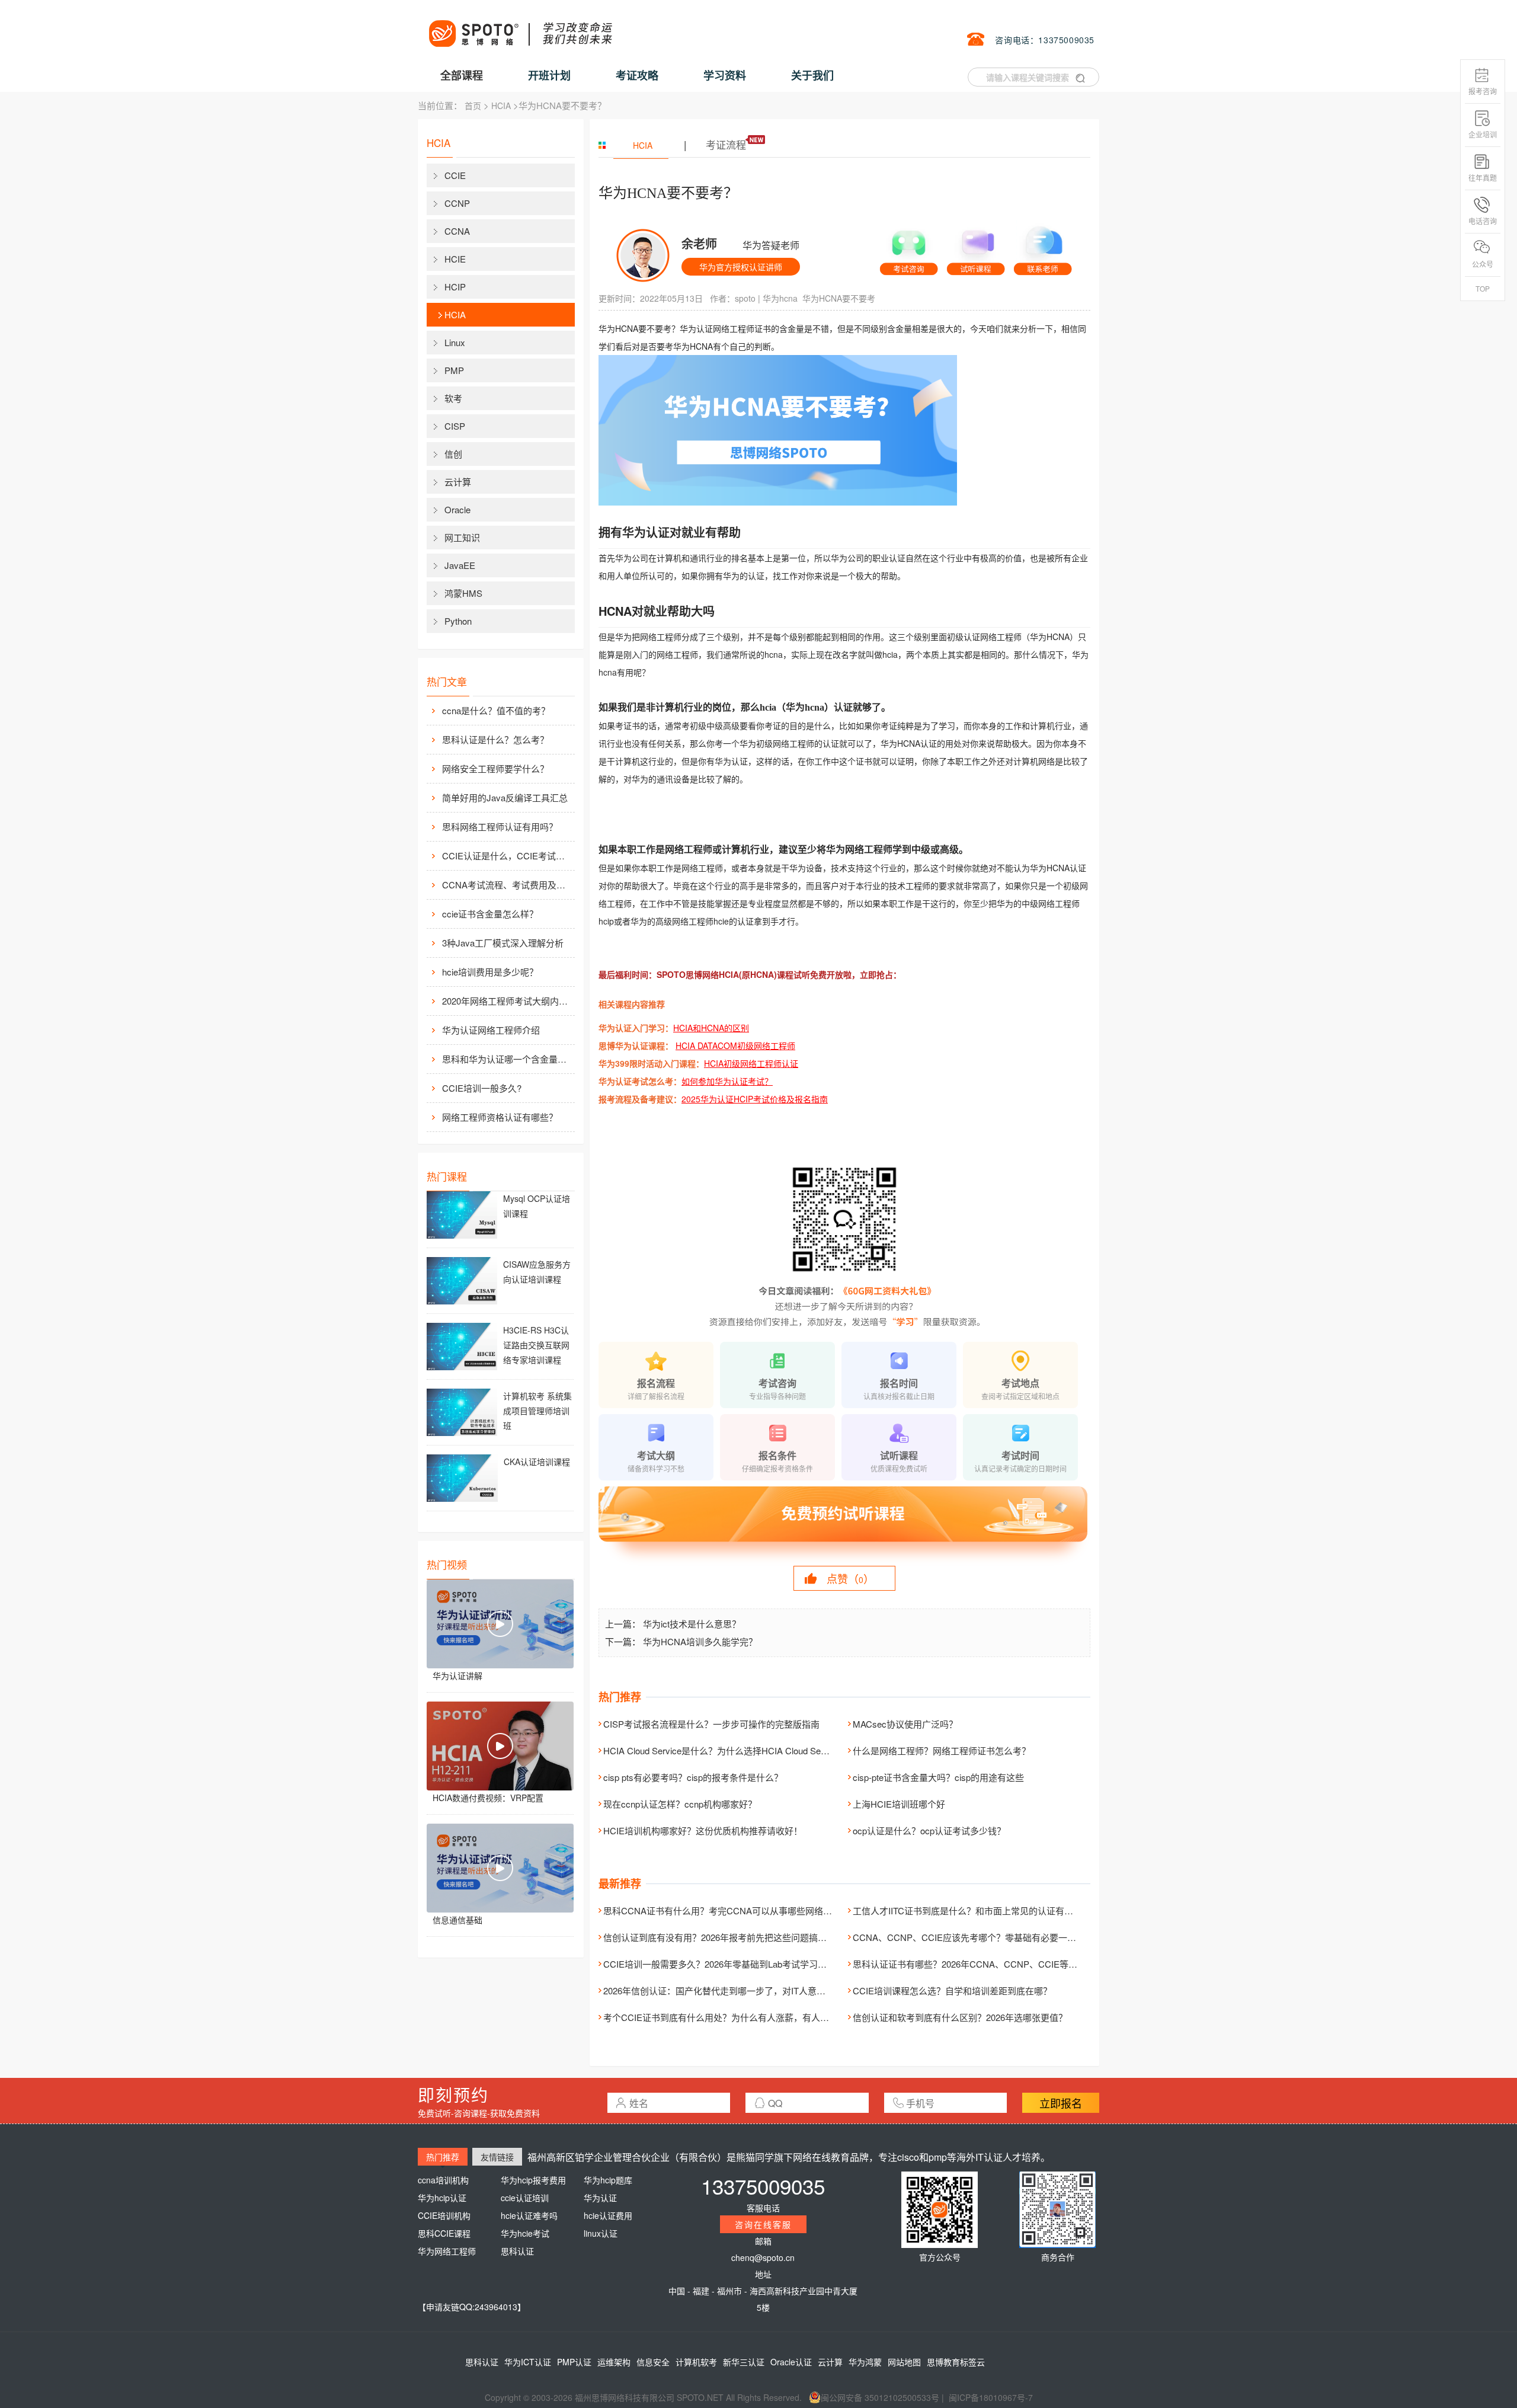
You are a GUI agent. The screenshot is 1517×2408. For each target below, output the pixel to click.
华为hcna (780, 298)
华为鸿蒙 (865, 2362)
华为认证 (600, 2198)
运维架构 (614, 2362)
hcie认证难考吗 (529, 2215)
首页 (473, 105)
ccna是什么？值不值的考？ (496, 710)
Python (458, 621)
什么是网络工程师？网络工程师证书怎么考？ (942, 1750)
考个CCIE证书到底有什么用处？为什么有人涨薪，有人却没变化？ (734, 2017)
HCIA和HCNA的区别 (711, 1028)
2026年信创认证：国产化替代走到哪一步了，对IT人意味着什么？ (732, 1990)
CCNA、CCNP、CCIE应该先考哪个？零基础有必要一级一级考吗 (982, 1937)
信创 (453, 454)
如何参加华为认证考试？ (727, 1081)
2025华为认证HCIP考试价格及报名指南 (755, 1099)
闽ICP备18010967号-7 (991, 2397)
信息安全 (653, 2362)
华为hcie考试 (525, 2233)
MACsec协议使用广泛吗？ (905, 1724)
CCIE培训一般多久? (482, 1088)
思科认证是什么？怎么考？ (495, 739)
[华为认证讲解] (500, 1624)
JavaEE (460, 565)
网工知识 (462, 537)
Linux (455, 342)
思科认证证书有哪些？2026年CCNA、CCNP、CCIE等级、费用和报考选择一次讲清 (1018, 1964)
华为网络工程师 (447, 2251)
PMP (454, 370)
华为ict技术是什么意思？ (692, 1624)
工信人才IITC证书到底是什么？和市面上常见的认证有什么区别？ (981, 1910)
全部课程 (462, 75)
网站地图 (904, 2362)
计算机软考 (696, 2362)
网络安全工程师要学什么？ (495, 768)
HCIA (501, 105)
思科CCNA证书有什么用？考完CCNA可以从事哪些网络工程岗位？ (735, 1910)
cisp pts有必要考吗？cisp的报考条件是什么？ (693, 1777)
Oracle (457, 509)
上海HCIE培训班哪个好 (899, 1804)
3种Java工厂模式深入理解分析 (503, 943)
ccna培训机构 (443, 2180)
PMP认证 (574, 2362)
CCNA (457, 231)
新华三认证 (744, 2362)
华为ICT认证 (528, 2362)
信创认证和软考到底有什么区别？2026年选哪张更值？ (960, 2017)
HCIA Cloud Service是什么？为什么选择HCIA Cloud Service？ (726, 1750)
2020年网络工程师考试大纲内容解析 (507, 1001)
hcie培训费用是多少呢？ (490, 972)
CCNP (457, 203)
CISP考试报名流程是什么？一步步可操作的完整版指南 (711, 1724)
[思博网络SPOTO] (520, 27)
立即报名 (1061, 2103)
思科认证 (517, 2251)
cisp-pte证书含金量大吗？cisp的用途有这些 (938, 1777)
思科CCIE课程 (444, 2233)
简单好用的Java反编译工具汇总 (505, 797)
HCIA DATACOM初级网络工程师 (735, 1045)
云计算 (458, 482)
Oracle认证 (791, 2362)
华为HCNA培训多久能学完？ (700, 1641)
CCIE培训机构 (444, 2215)
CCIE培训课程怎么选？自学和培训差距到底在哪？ (952, 1990)
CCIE (455, 175)
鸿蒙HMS (463, 593)
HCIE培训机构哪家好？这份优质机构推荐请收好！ (703, 1830)
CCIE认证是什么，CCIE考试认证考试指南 (507, 856)
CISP (455, 426)
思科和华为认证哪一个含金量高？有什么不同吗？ (507, 1059)
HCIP (455, 287)
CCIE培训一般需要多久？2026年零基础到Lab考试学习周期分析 (728, 1964)
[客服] (909, 248)
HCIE (455, 259)
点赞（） (850, 1578)
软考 (453, 398)
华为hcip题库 (608, 2180)
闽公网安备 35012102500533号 (880, 2397)
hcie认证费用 (608, 2215)
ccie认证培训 (525, 2198)
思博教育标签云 (956, 2362)
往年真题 (1483, 178)
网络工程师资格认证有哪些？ (500, 1117)
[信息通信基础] (500, 1868)
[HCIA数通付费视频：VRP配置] (500, 1746)
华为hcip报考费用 (533, 2180)
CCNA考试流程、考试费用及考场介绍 (507, 885)
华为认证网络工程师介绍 (491, 1030)
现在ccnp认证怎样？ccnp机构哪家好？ (680, 1804)
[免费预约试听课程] (844, 1525)
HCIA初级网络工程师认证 (751, 1063)
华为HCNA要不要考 (839, 298)
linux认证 (601, 2233)
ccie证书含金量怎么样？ (490, 914)
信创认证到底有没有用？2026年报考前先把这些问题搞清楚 (719, 1937)
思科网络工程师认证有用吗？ (500, 826)
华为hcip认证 (442, 2198)
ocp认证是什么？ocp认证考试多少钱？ (929, 1830)
